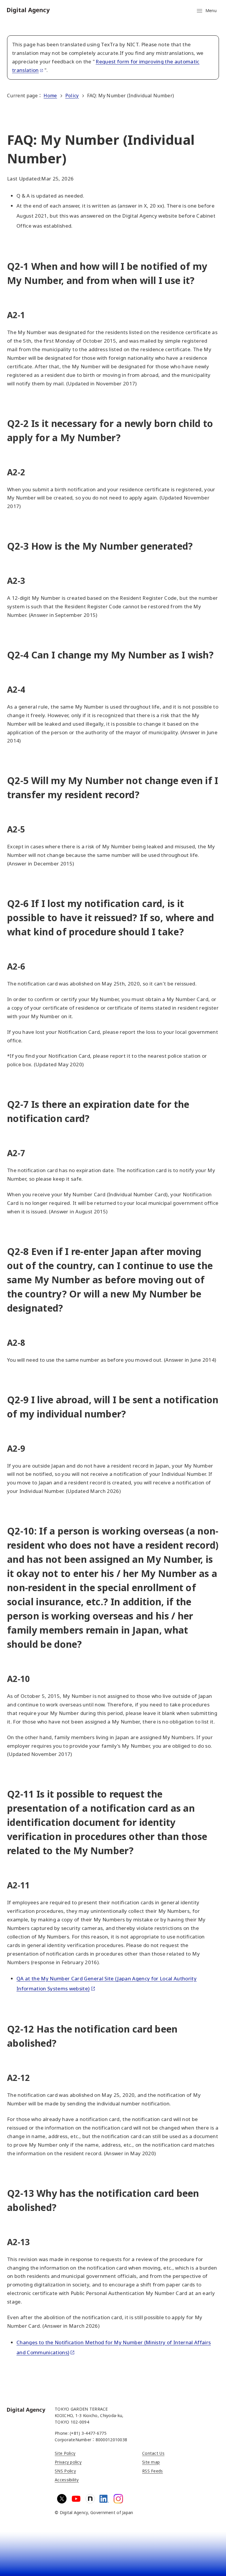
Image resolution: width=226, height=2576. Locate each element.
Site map (151, 2462)
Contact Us (153, 2453)
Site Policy (65, 2453)
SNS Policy (65, 2471)
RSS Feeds (153, 2471)
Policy (72, 96)
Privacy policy (68, 2462)
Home (50, 96)
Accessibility (67, 2480)
